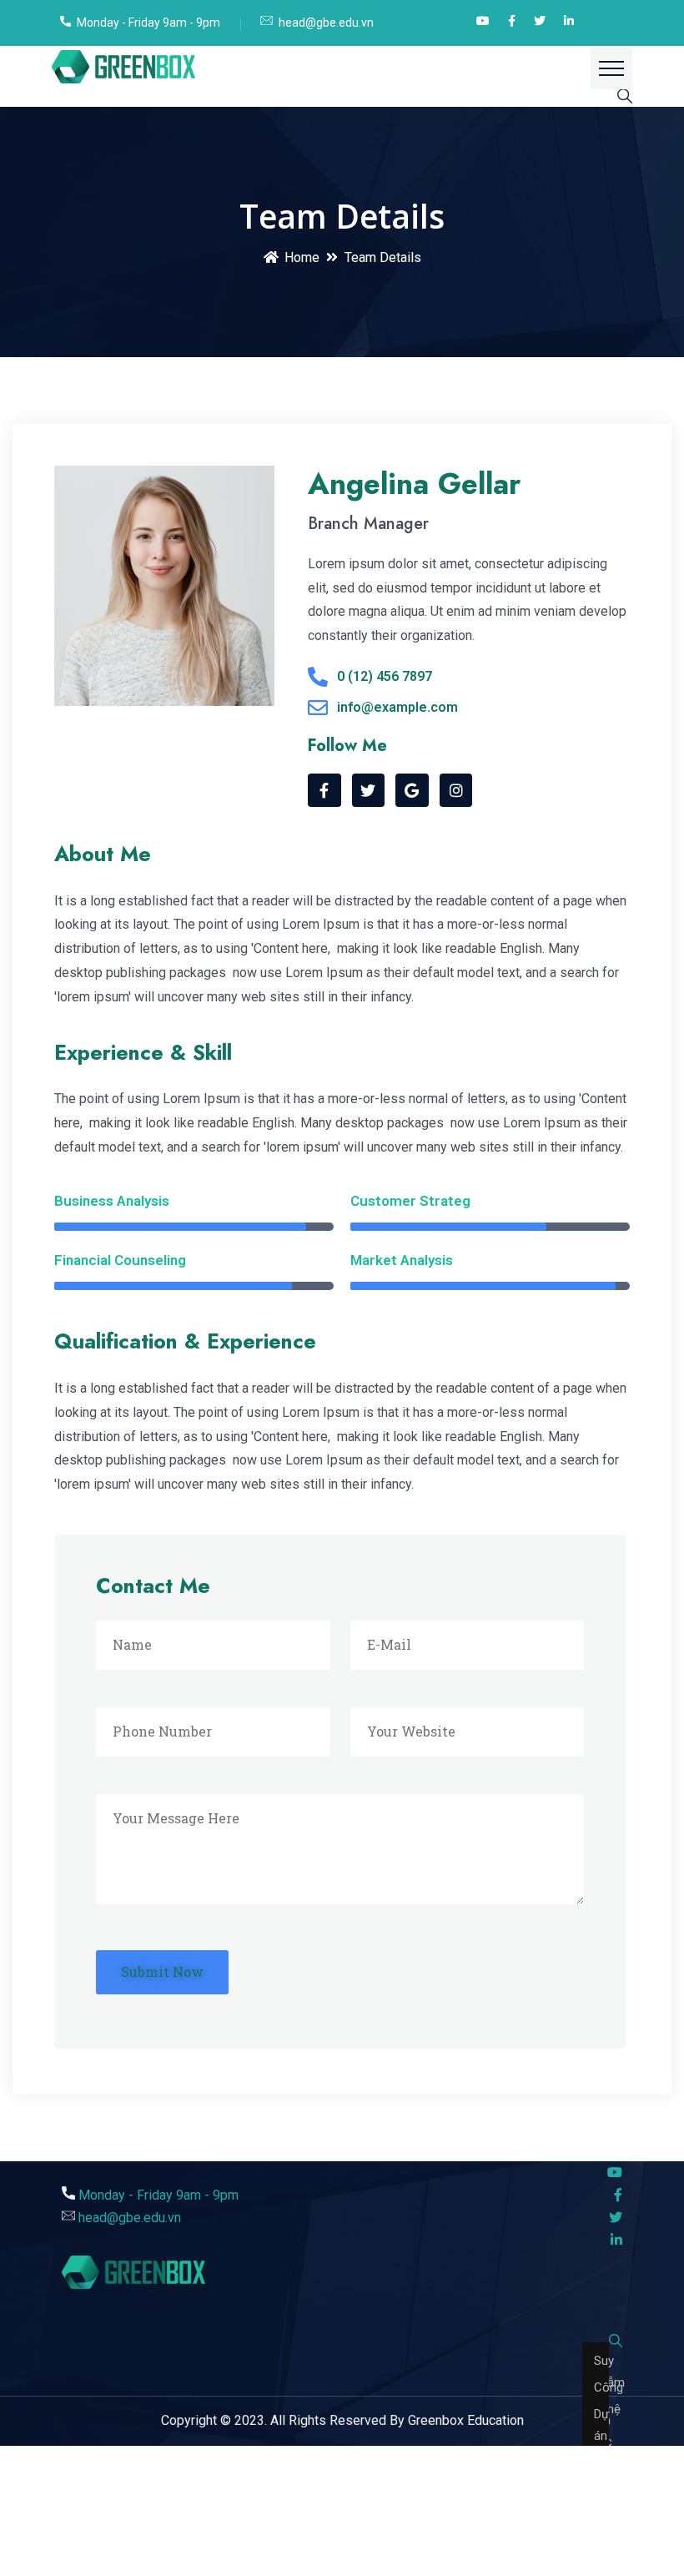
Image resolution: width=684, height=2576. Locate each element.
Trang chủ (596, 2302)
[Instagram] (456, 790)
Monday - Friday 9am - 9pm (148, 23)
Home (302, 257)
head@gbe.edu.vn (326, 23)
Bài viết (596, 2329)
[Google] (412, 790)
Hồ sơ (596, 2382)
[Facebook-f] (324, 790)
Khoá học (596, 2356)
